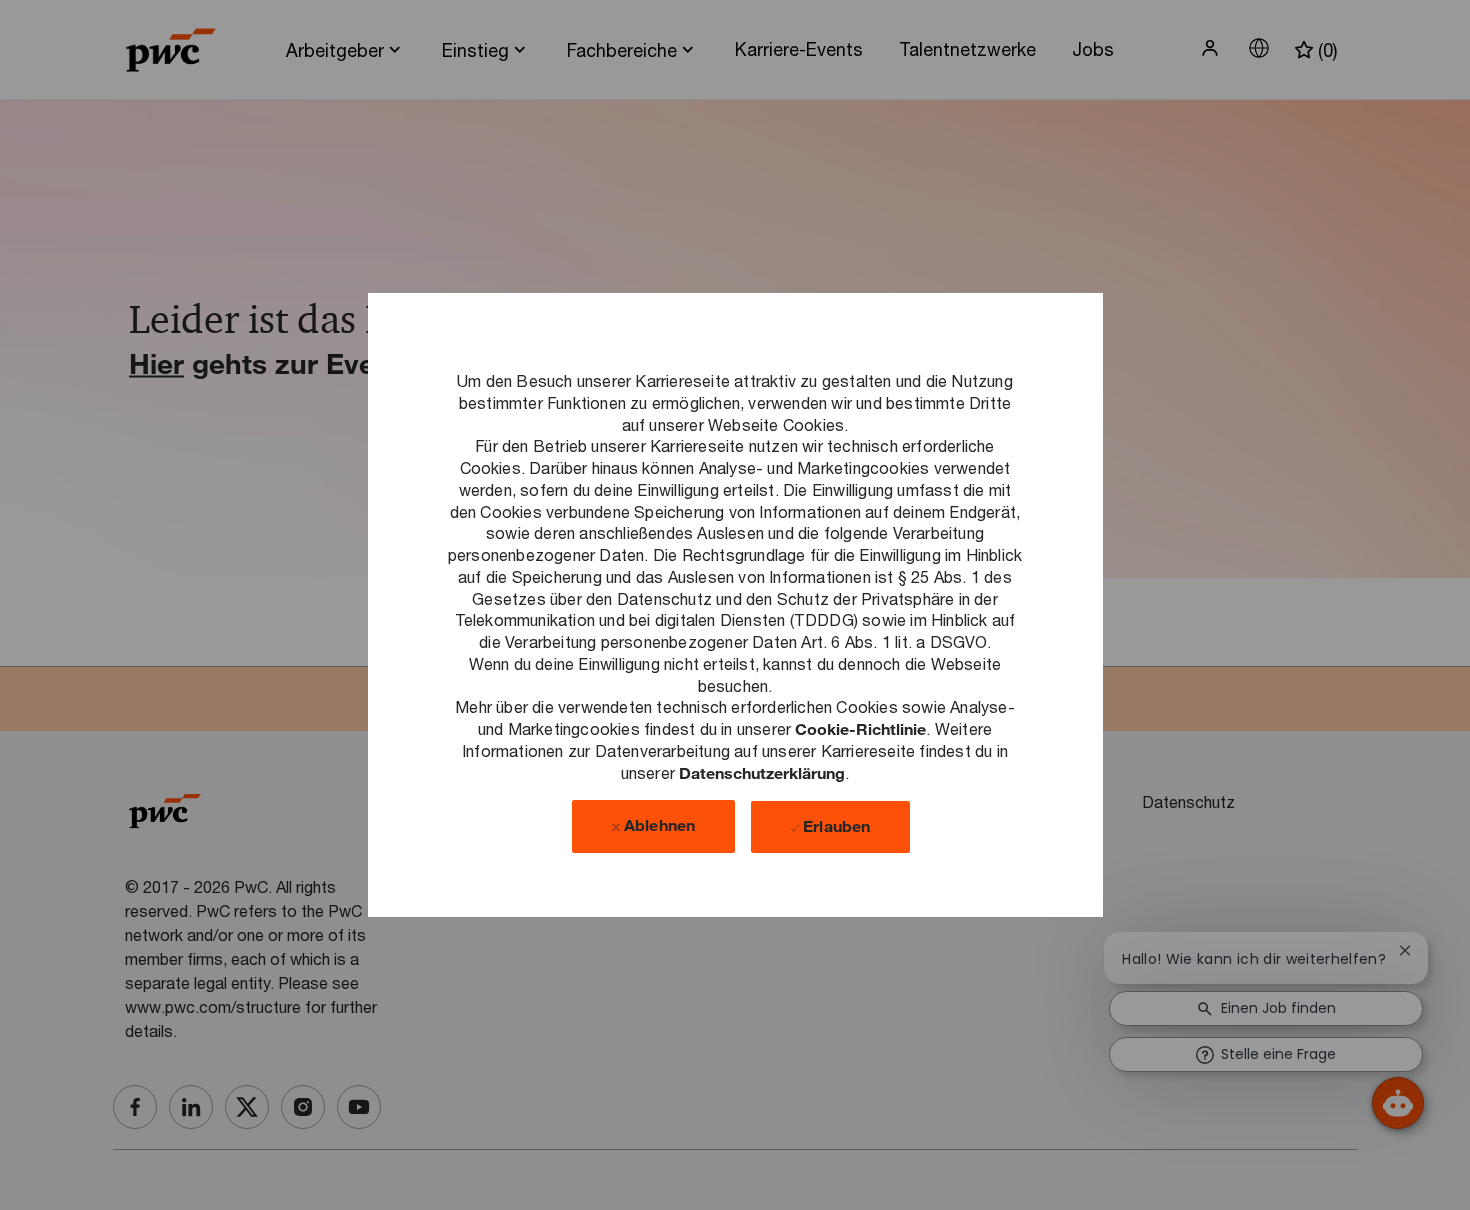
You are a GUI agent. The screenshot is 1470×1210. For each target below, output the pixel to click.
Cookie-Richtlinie (860, 728)
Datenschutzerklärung (762, 771)
